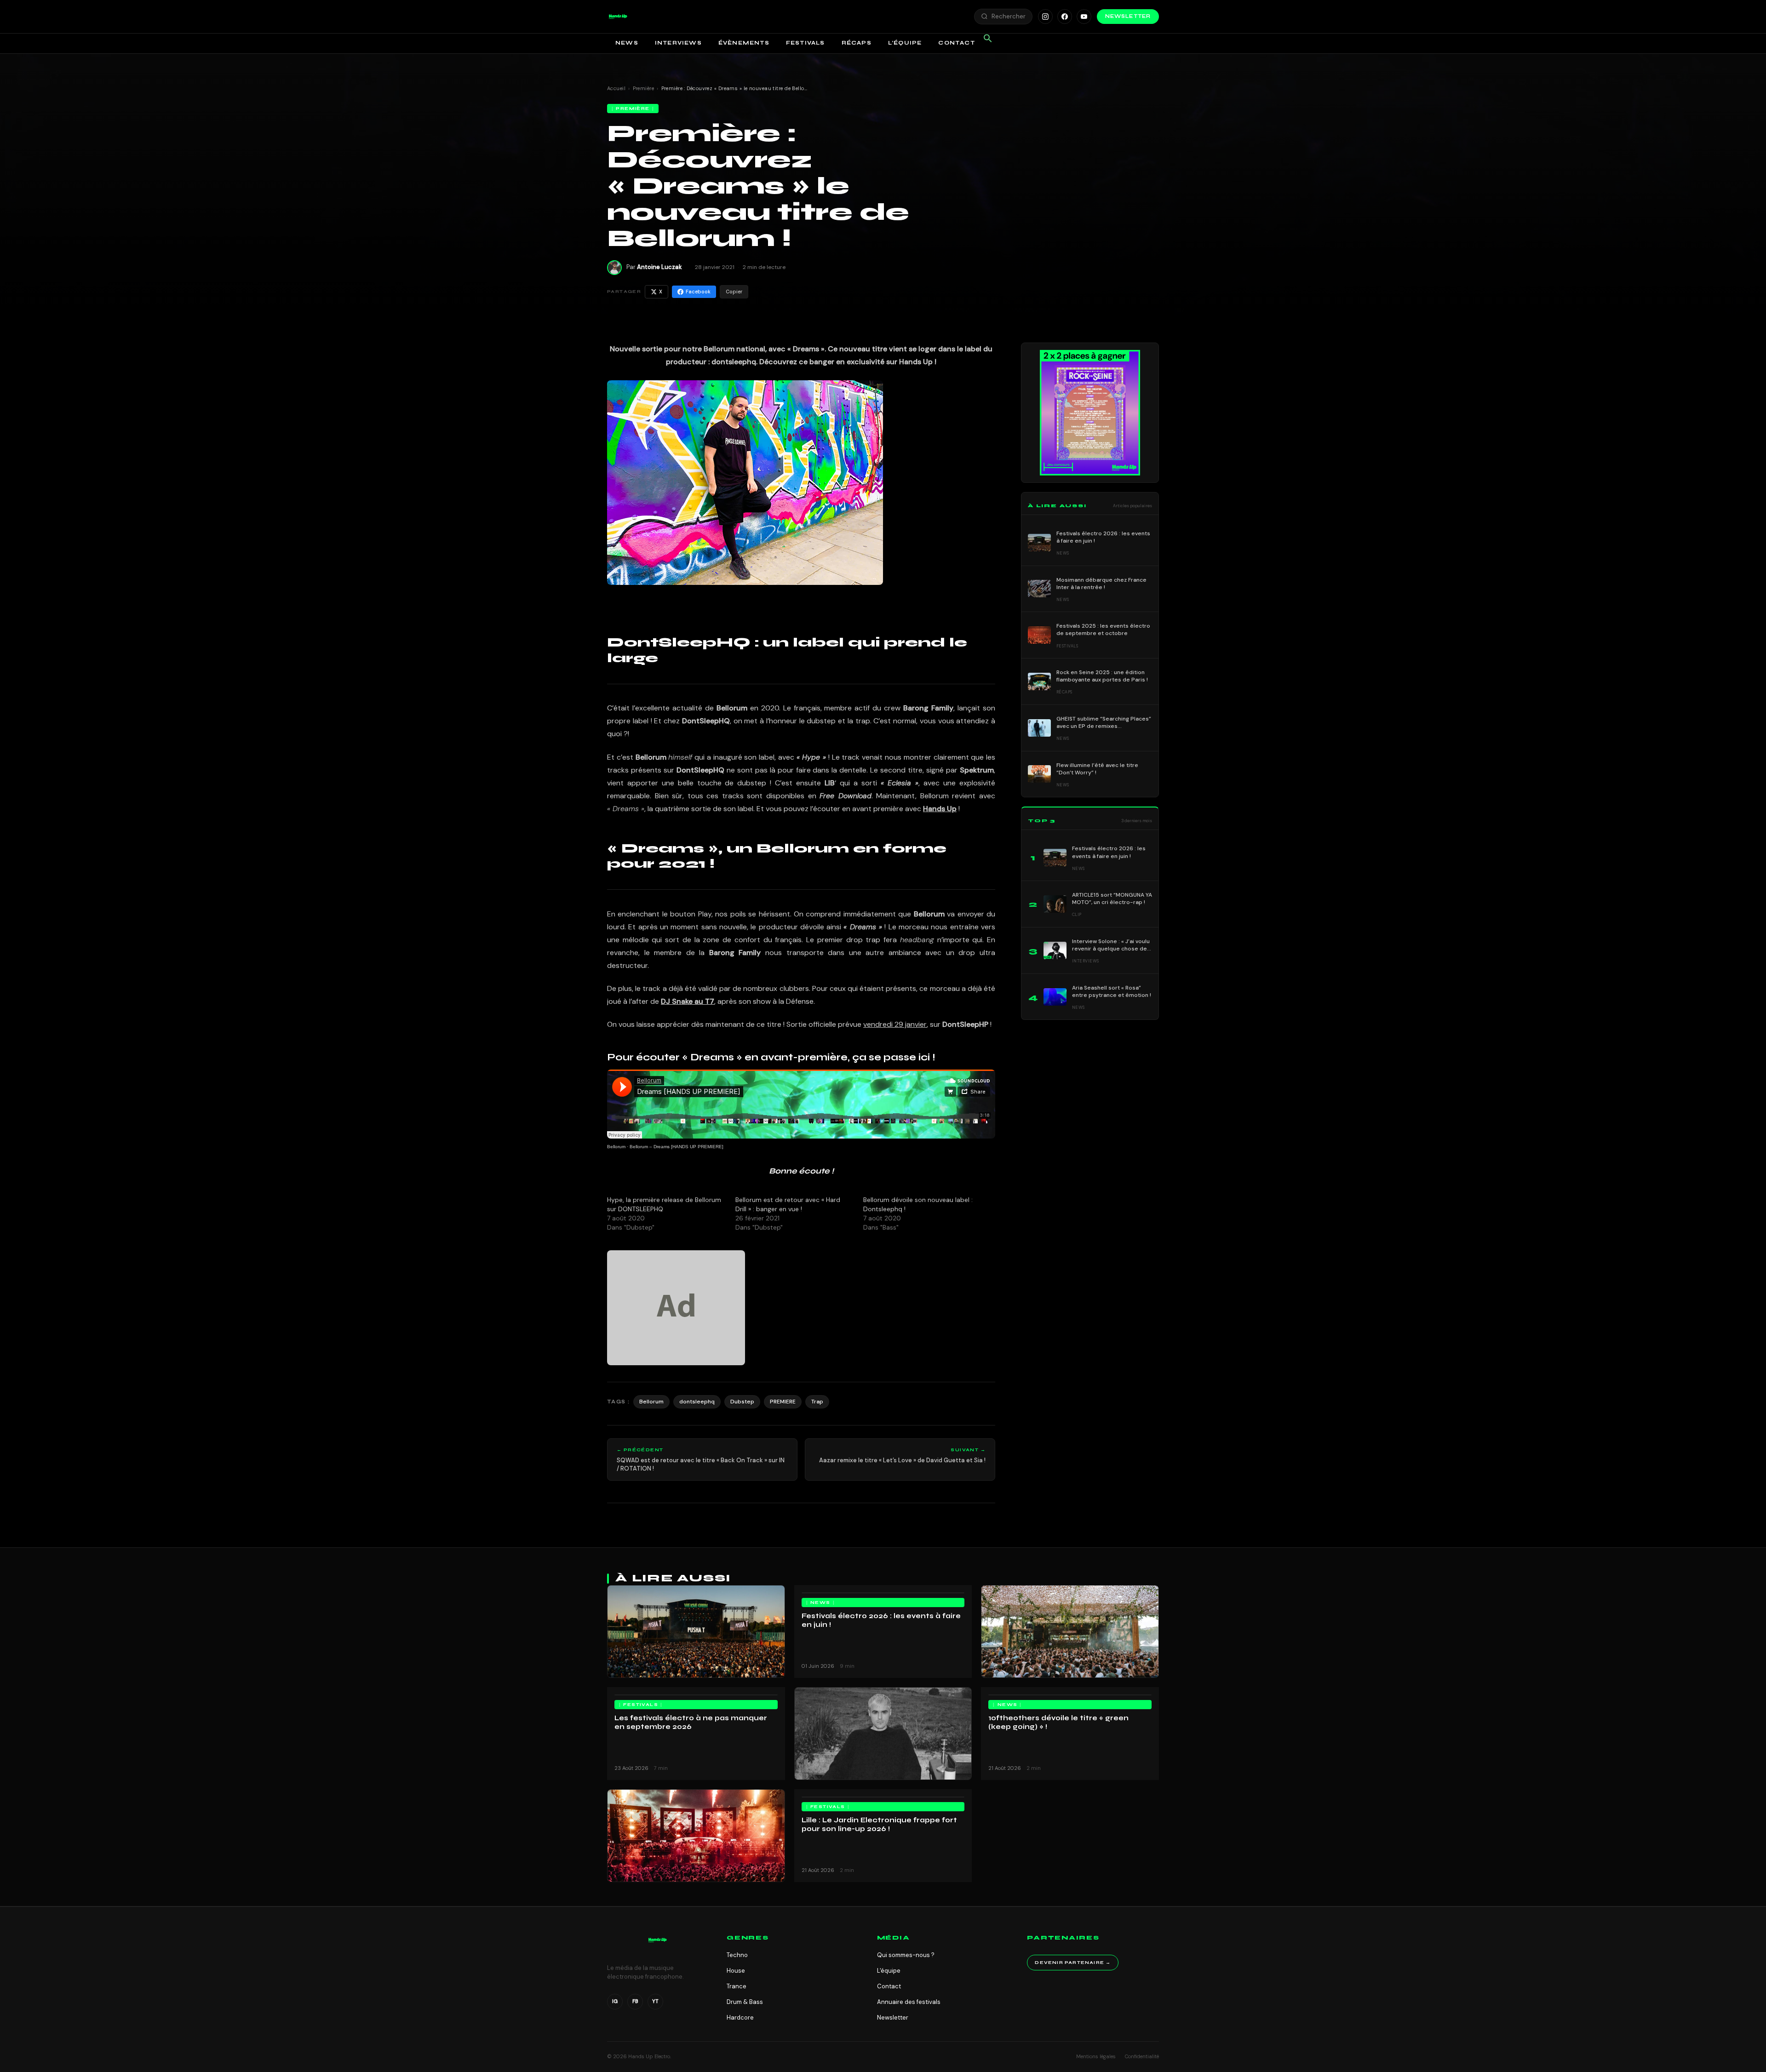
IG (615, 2001)
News (627, 43)
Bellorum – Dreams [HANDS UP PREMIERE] (677, 1147)
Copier (734, 292)
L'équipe (889, 1971)
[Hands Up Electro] (618, 17)
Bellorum (616, 1147)
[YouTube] (1084, 17)
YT (655, 2001)
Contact (956, 43)
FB (635, 2001)
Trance (737, 1986)
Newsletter (1128, 16)
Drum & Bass (745, 2002)
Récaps (857, 43)
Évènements (744, 43)
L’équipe (905, 43)
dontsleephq (697, 1402)
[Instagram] (1045, 17)
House (736, 1971)
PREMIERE (783, 1402)
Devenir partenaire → (1073, 1963)
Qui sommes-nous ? (906, 1955)
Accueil (616, 88)
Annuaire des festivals (909, 2002)
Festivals (806, 43)
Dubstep (742, 1402)
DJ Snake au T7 (688, 1001)
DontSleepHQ (706, 721)
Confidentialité (1142, 2056)
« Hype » (811, 757)
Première (644, 88)
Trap (817, 1402)
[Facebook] (1065, 17)
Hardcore (740, 2018)
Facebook (698, 292)
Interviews (678, 43)
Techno (737, 1955)
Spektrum (977, 770)
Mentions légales (1096, 2056)
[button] (618, 17)
